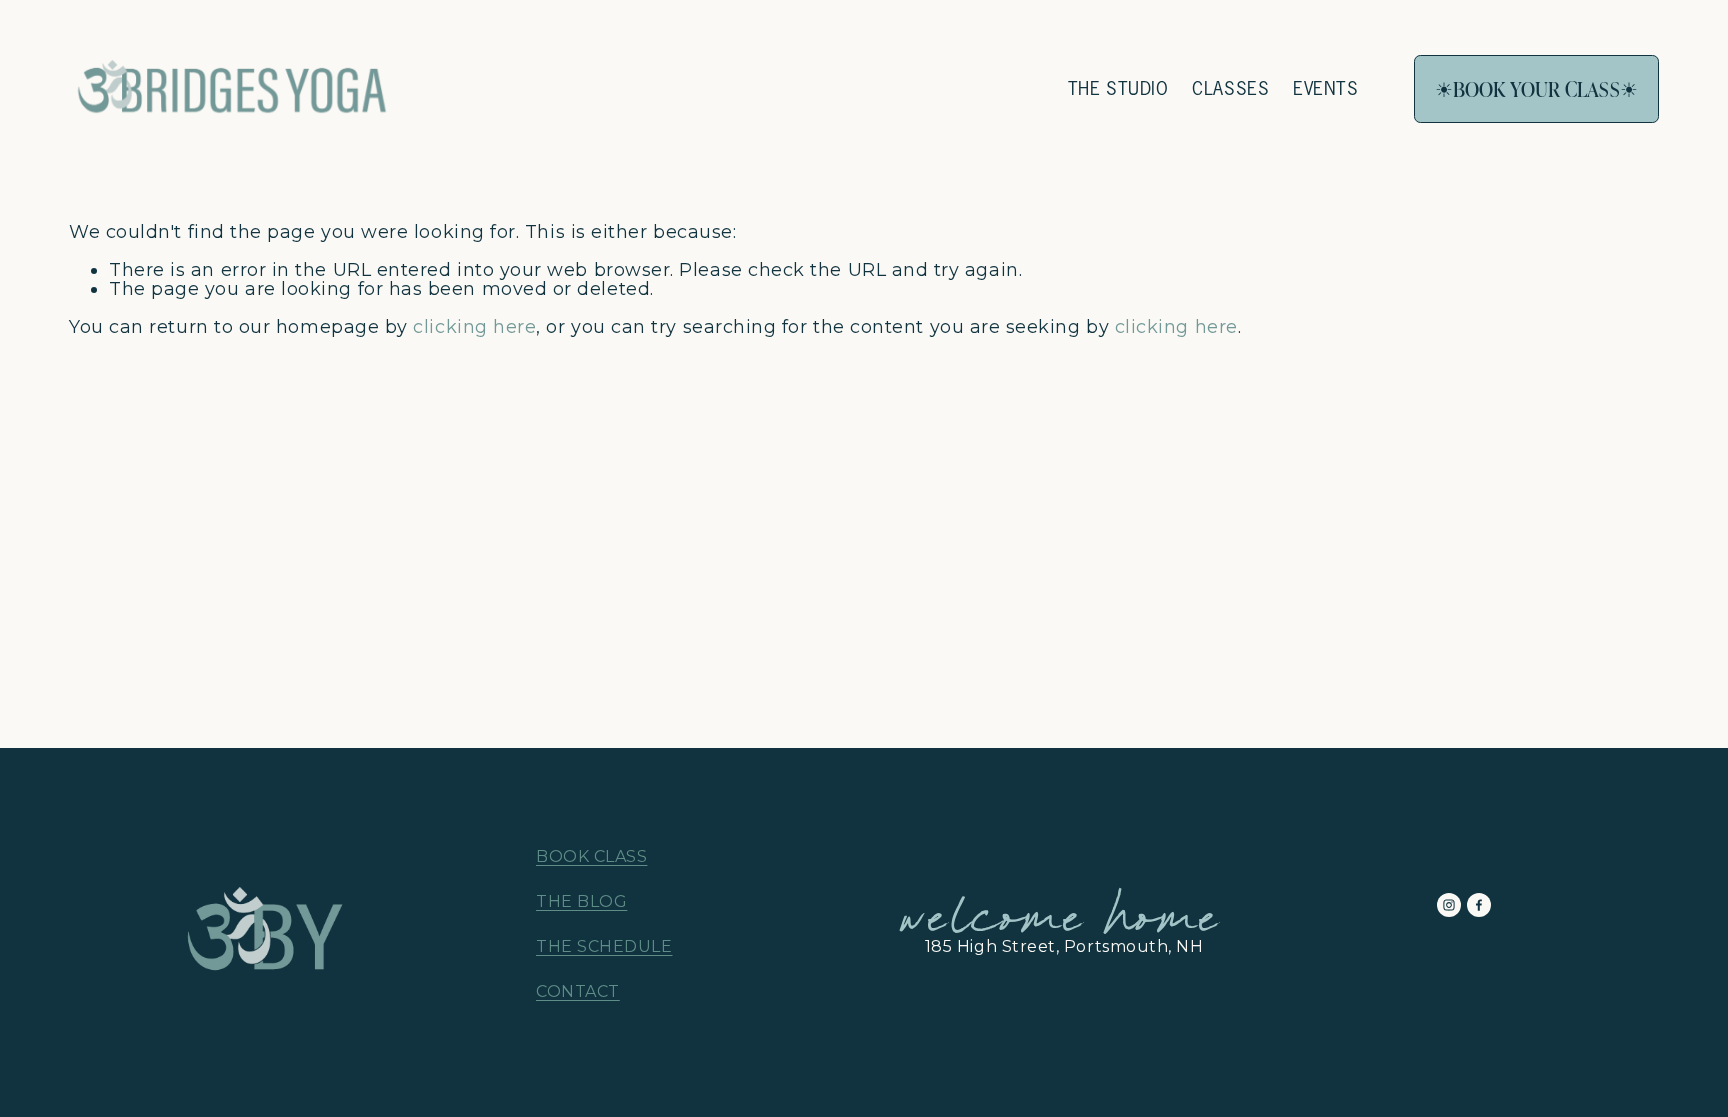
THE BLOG (581, 902)
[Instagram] (1449, 905)
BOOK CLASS (591, 857)
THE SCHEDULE (604, 947)
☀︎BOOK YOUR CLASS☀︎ (1536, 89)
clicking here (474, 326)
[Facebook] (1479, 905)
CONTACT (578, 992)
